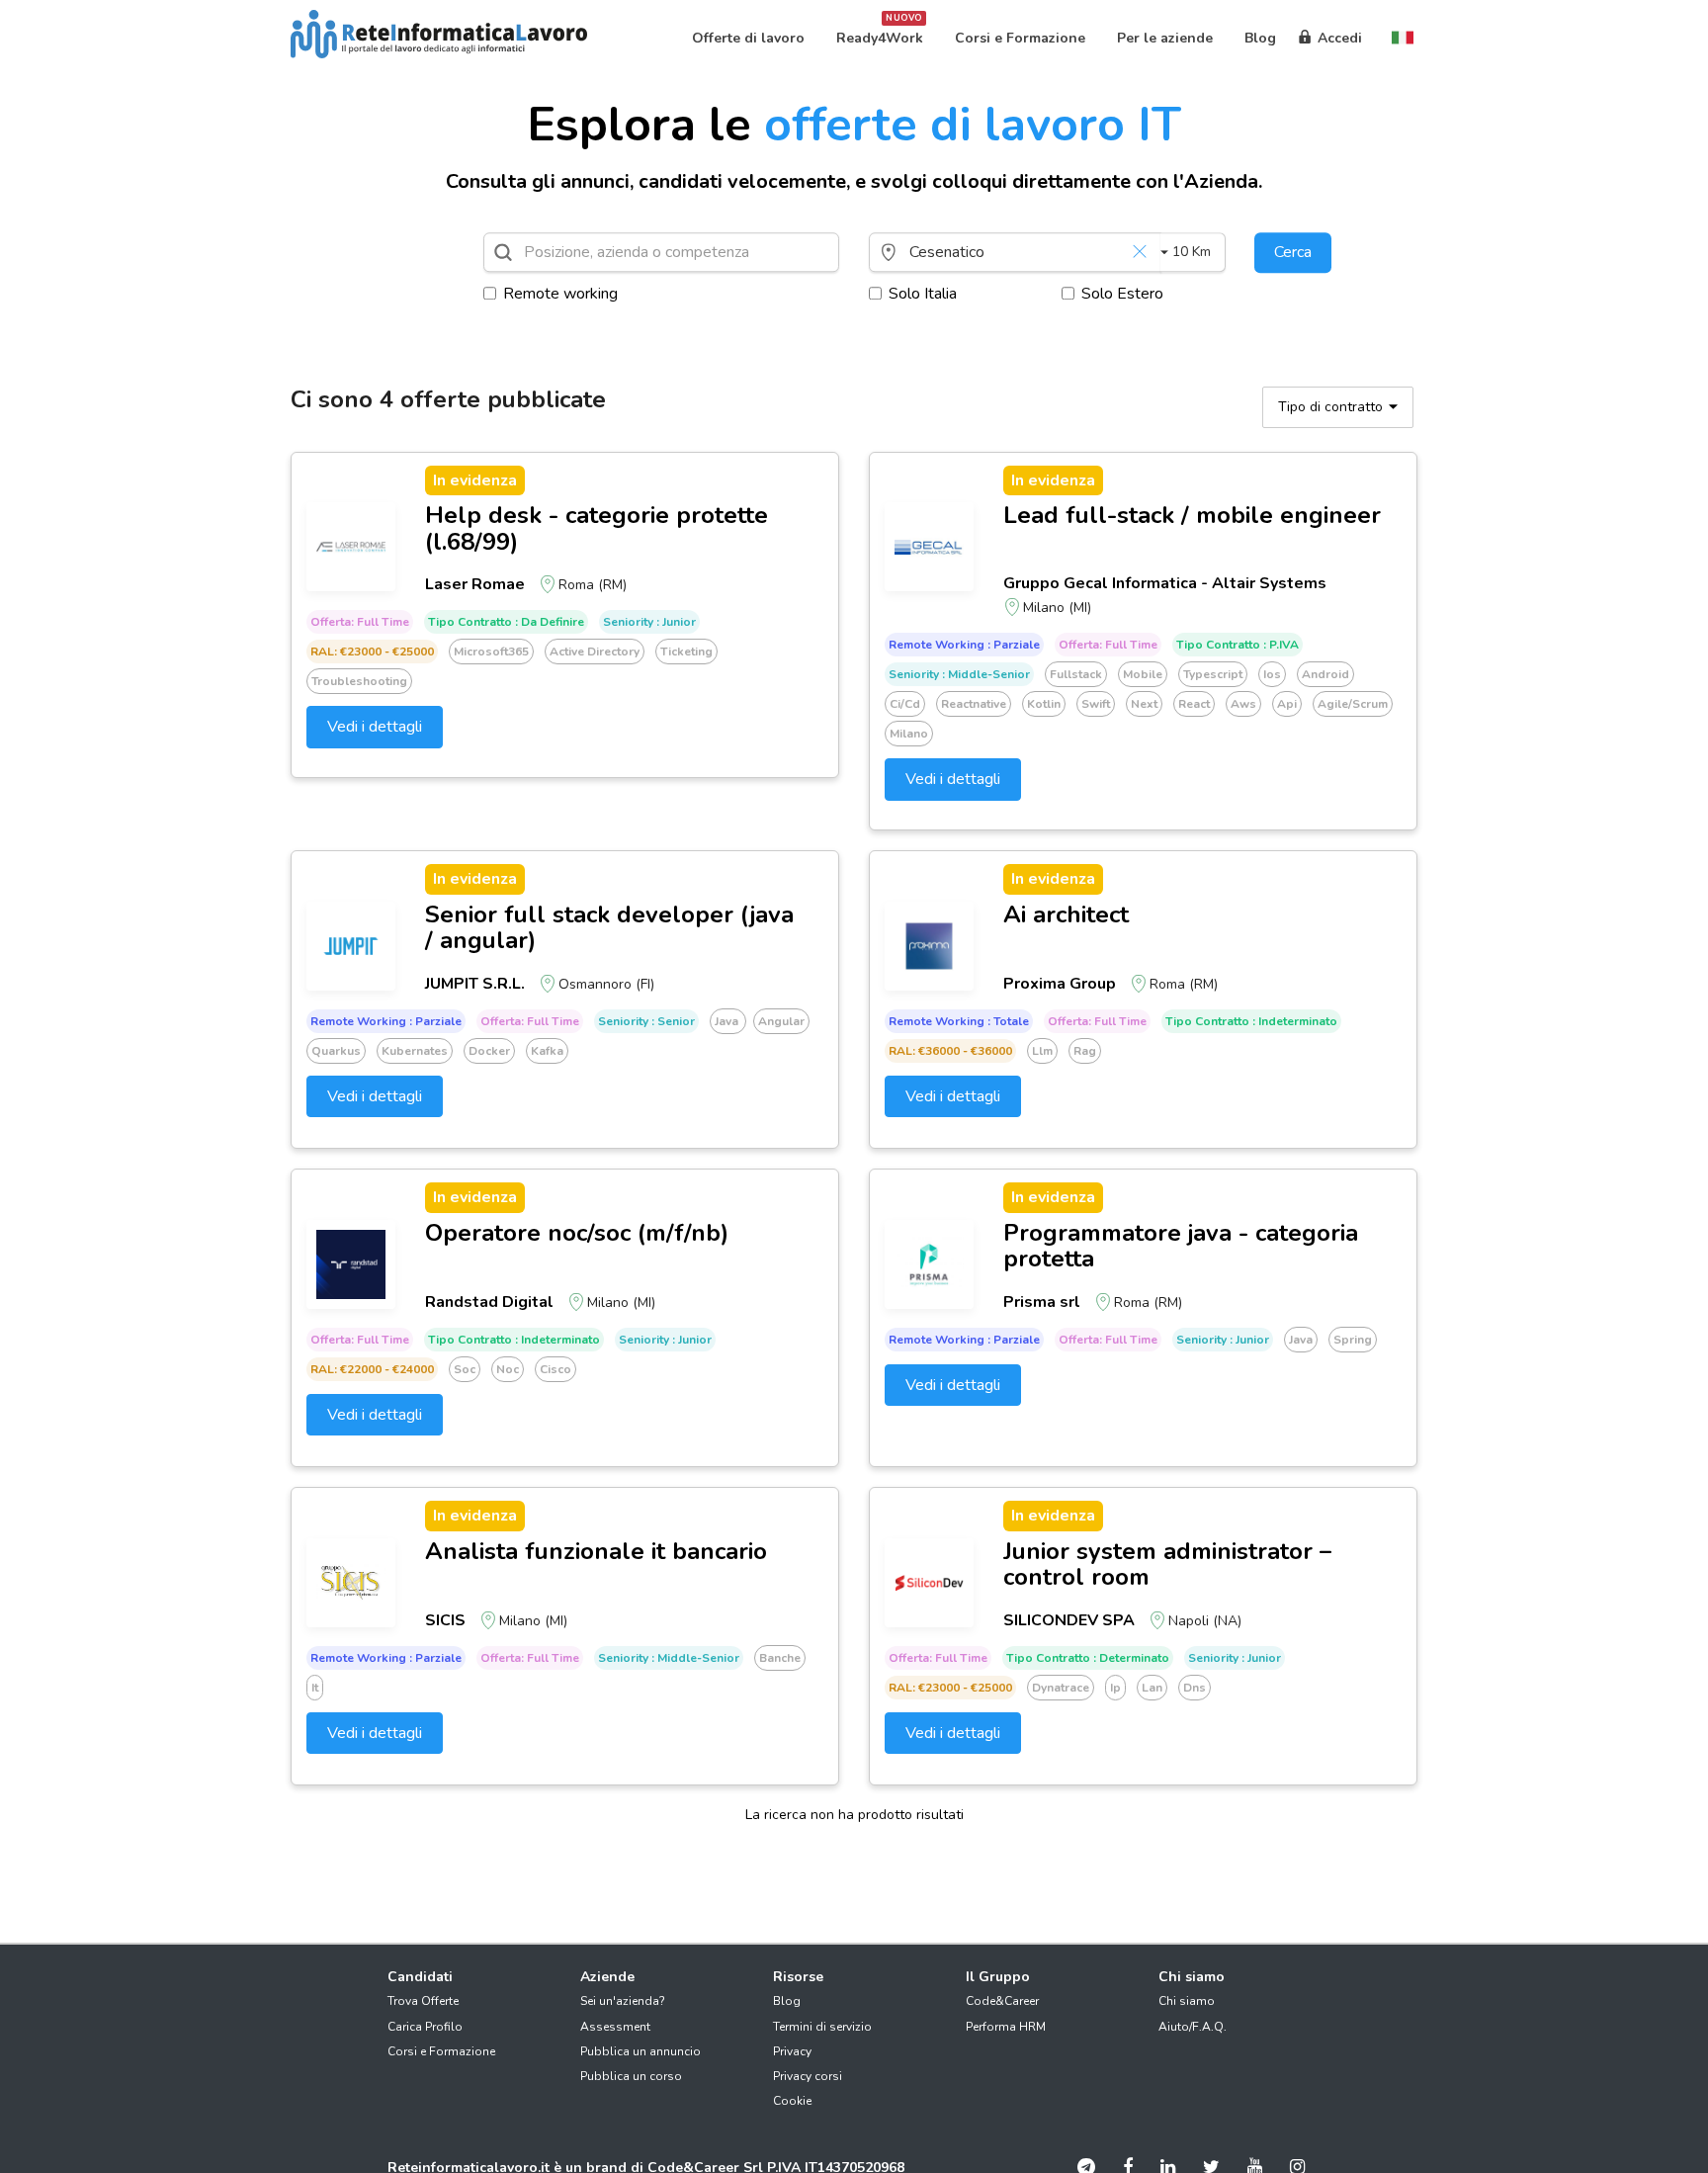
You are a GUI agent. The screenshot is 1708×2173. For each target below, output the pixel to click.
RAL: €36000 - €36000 (950, 1051)
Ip (1115, 1688)
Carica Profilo (425, 2027)
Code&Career (1002, 2001)
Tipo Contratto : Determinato (1088, 1658)
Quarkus (336, 1051)
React (1194, 704)
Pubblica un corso (631, 2076)
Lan (1152, 1688)
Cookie (792, 2101)
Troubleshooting (359, 681)
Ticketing (686, 652)
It (315, 1688)
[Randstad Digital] (351, 1264)
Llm (1042, 1051)
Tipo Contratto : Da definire (506, 622)
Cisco (555, 1369)
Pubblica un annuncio (640, 2051)
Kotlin (1044, 704)
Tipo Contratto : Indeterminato (1251, 1021)
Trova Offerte (423, 2001)
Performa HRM (1006, 2027)
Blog (787, 2001)
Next (1144, 704)
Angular (781, 1021)
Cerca (1293, 252)
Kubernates (415, 1051)
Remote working (560, 294)
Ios (1272, 674)
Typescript (1213, 674)
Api (1287, 704)
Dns (1195, 1688)
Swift (1096, 704)
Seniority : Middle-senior (959, 674)
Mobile (1143, 674)
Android (1325, 674)
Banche (780, 1658)
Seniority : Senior (646, 1021)
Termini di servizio (822, 2027)
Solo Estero (1122, 294)
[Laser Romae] (351, 547)
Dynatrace (1061, 1688)
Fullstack (1076, 674)
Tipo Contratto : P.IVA (1238, 645)
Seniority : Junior (649, 622)
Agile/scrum (1353, 704)
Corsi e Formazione (441, 2051)
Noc (508, 1369)
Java (728, 1021)
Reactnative (974, 704)
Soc (465, 1369)
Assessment (615, 2027)
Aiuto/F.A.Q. (1193, 2027)
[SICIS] (351, 1583)
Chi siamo (1187, 2001)
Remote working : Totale (959, 1021)
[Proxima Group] (929, 946)
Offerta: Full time (360, 622)
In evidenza (475, 480)
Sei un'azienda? (623, 2001)
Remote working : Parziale (964, 645)
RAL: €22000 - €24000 (372, 1369)
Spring (1353, 1340)
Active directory (595, 652)
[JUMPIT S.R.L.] (351, 946)
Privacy (792, 2051)
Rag (1085, 1051)
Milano (909, 734)
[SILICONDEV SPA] (929, 1583)
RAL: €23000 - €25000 (372, 652)
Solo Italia (923, 294)
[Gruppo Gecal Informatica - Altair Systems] (929, 547)
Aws (1243, 704)
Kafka (547, 1051)
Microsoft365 (491, 652)
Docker (489, 1051)
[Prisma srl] (929, 1264)
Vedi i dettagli (375, 727)
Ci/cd (905, 704)
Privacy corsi (808, 2076)
